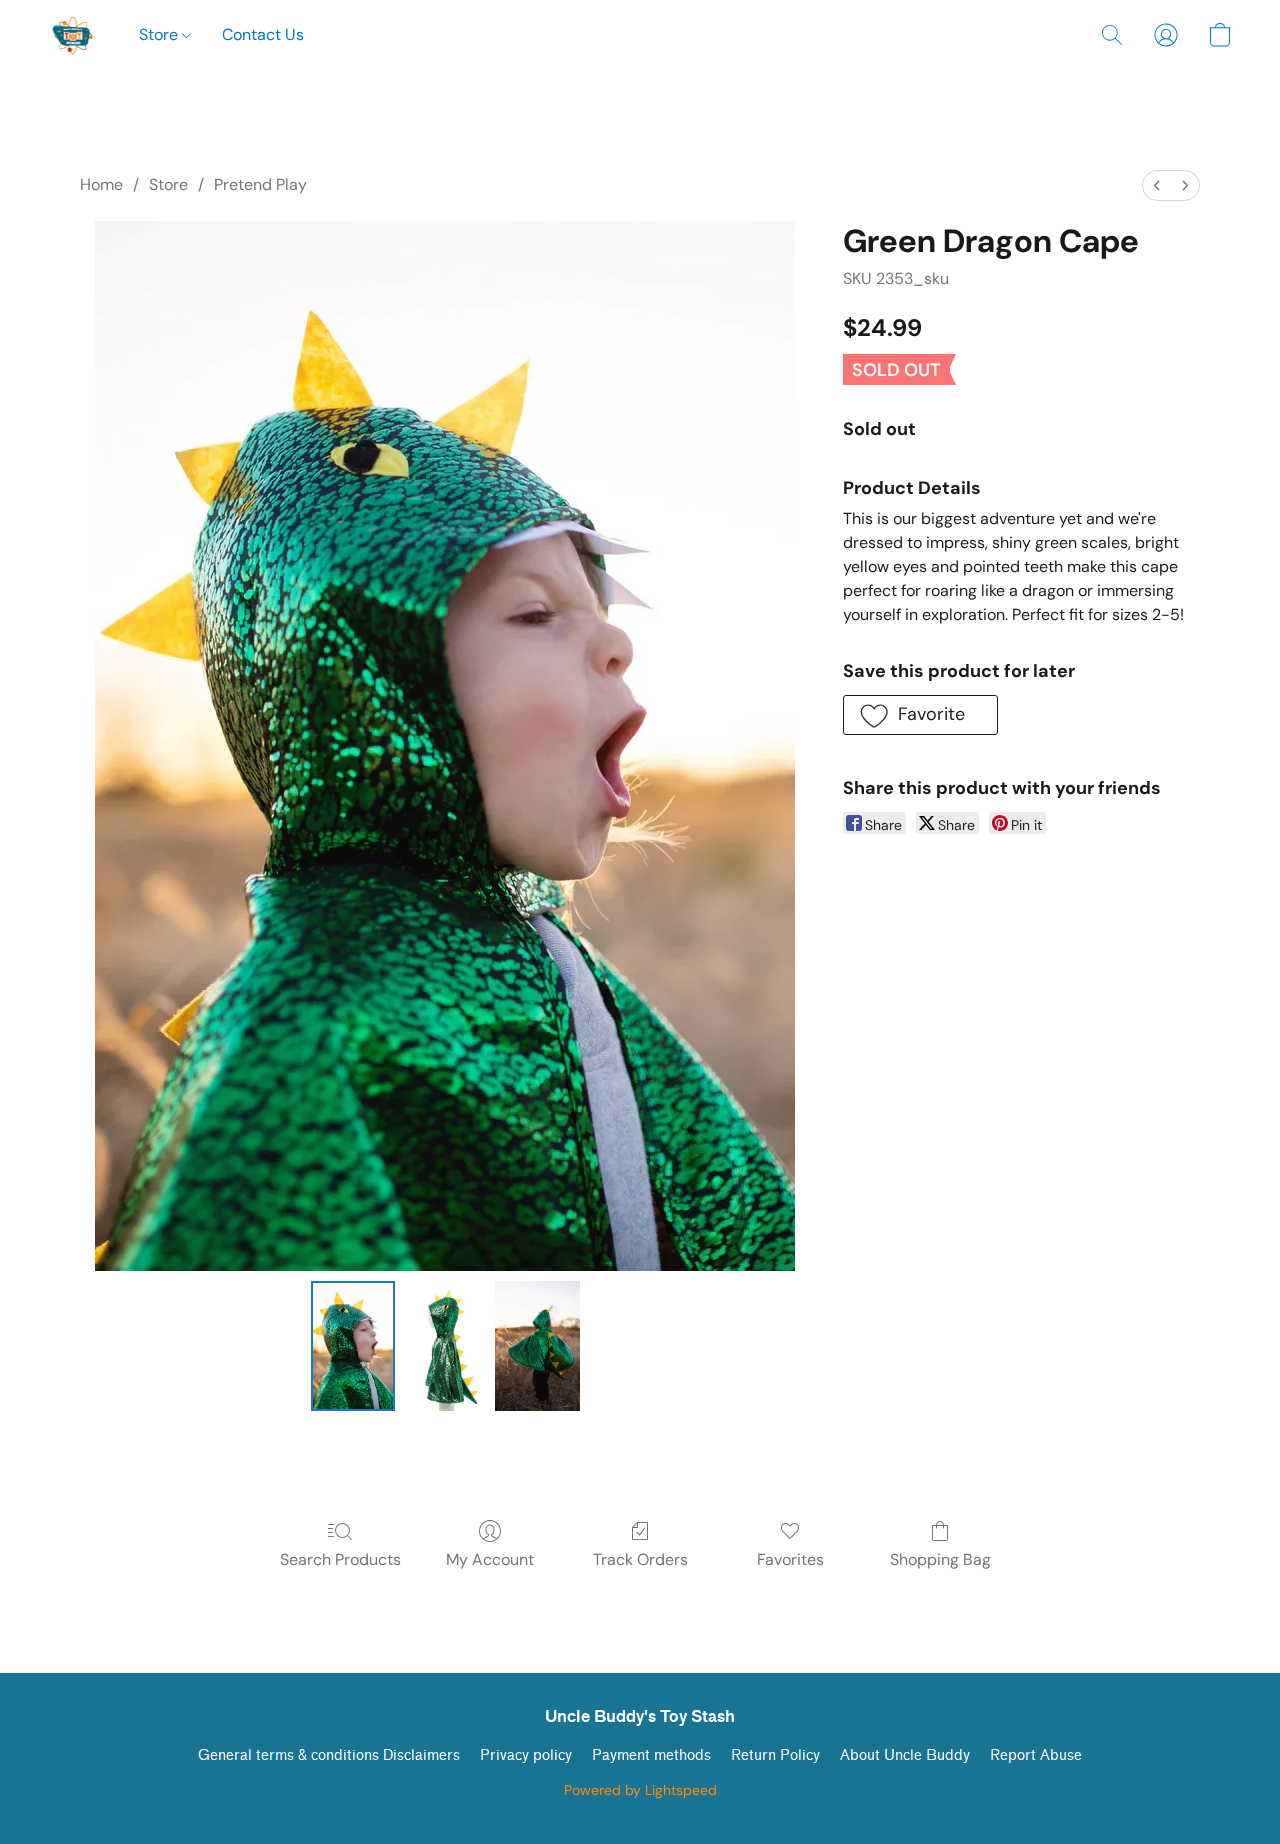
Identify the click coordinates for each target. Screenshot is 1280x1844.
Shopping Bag (940, 1559)
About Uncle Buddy (905, 1755)
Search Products (340, 1559)
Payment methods (651, 1755)
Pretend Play (260, 184)
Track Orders (640, 1559)
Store (160, 34)
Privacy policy (526, 1755)
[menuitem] (1157, 185)
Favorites (790, 1559)
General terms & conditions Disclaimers (329, 1755)
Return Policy (775, 1755)
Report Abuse (1036, 1755)
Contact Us (263, 34)
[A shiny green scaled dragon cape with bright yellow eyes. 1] (445, 1346)
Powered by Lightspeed (640, 1790)
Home (101, 184)
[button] (73, 35)
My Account (490, 1559)
